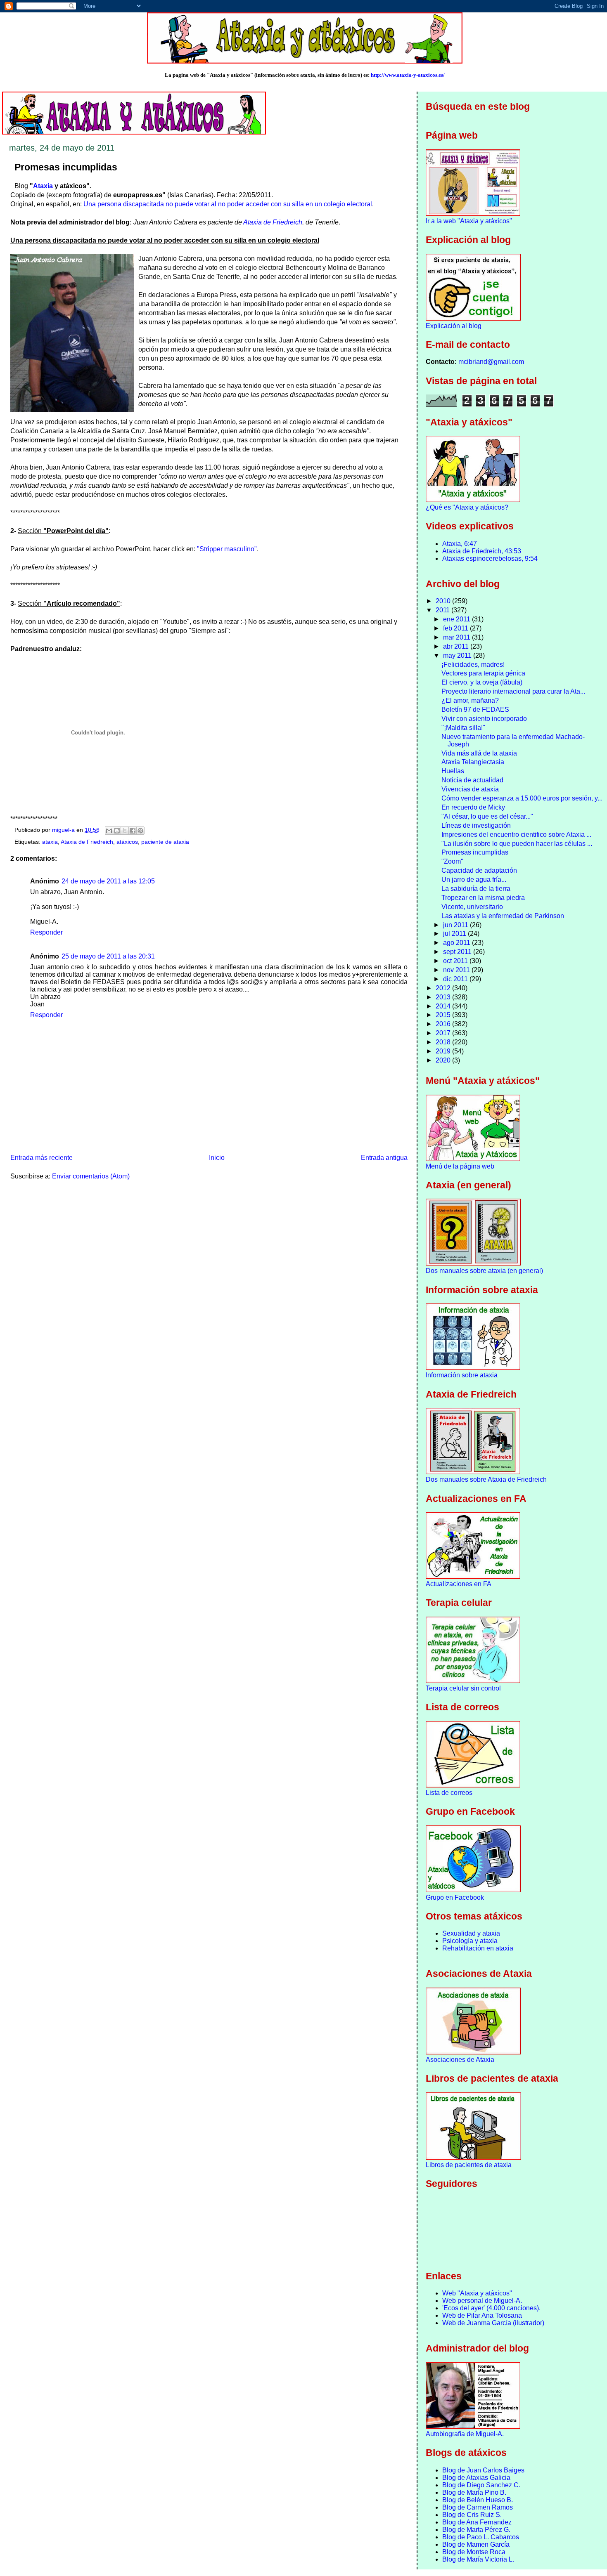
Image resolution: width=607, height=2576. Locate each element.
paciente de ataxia (165, 842)
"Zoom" (452, 861)
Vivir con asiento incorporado (484, 719)
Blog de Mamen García (476, 2544)
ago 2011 (458, 943)
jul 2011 (455, 934)
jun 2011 (456, 925)
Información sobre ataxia (462, 1375)
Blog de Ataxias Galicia (476, 2478)
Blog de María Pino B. (474, 2492)
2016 (444, 1024)
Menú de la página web (460, 1166)
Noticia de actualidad (472, 780)
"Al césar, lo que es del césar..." (487, 816)
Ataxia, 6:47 (460, 544)
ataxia (50, 842)
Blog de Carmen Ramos (478, 2507)
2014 (444, 1006)
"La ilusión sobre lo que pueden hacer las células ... (517, 844)
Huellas (453, 771)
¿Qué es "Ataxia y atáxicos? (467, 507)
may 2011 (458, 655)
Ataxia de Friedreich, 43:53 (482, 551)
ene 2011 (458, 619)
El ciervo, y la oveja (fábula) (482, 682)
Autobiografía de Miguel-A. (465, 2434)
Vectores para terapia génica (483, 673)
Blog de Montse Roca (474, 2552)
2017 (444, 1033)
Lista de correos (449, 1793)
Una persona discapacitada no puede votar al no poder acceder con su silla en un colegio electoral (228, 204)
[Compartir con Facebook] (133, 831)
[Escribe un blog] (117, 831)
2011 (443, 610)
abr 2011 (457, 646)
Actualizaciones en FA (459, 1584)
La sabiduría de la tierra (476, 889)
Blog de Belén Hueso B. (478, 2500)
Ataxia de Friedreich (273, 222)
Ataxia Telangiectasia (473, 762)
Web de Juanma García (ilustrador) (493, 2323)
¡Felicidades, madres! (473, 665)
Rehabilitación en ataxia (478, 1948)
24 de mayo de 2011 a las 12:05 (108, 881)
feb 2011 (456, 628)
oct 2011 (456, 961)
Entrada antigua (384, 1158)
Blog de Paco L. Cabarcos (481, 2537)
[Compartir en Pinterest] (140, 831)
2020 (444, 1060)
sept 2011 (458, 952)
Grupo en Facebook (455, 1897)
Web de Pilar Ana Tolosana (482, 2315)
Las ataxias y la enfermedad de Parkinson (503, 916)
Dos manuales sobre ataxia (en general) (484, 1271)
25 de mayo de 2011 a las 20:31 (108, 956)
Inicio (217, 1158)
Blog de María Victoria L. (478, 2559)
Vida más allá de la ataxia (479, 753)
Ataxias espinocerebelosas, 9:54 (490, 558)
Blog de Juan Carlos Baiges (483, 2470)
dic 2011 (456, 979)
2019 (444, 1051)
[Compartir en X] (125, 831)
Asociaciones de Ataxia (460, 2060)
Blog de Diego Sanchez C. (481, 2485)
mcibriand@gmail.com (491, 362)
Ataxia (43, 186)
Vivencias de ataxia (470, 789)
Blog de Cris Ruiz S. (472, 2515)
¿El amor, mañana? (470, 700)
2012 (444, 988)
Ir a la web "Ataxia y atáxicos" (469, 221)
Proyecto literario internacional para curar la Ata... (513, 691)
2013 (444, 997)
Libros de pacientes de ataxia (469, 2165)
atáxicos (127, 842)
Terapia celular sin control (463, 1688)
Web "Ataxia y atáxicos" (477, 2293)
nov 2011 (457, 970)
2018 (444, 1042)
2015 (444, 1015)
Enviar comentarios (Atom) (91, 1176)
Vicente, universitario (472, 907)
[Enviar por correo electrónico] (109, 831)
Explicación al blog (454, 326)
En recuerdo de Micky (473, 807)
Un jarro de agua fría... (474, 880)
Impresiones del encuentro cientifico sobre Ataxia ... (516, 835)
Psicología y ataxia (470, 1941)
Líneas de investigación (476, 825)
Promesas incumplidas (475, 852)
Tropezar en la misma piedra (483, 898)
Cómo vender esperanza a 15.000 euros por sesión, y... (522, 798)
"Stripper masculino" (227, 549)
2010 (444, 601)
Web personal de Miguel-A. (482, 2301)
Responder (46, 932)
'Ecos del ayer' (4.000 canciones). (491, 2308)
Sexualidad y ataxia (471, 1933)
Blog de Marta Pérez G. (476, 2530)
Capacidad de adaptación (479, 870)
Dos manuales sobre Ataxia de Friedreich (486, 1479)
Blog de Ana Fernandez (477, 2522)
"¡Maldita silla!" (463, 728)
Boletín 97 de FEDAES (475, 710)
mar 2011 (458, 637)
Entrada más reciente (41, 1158)
